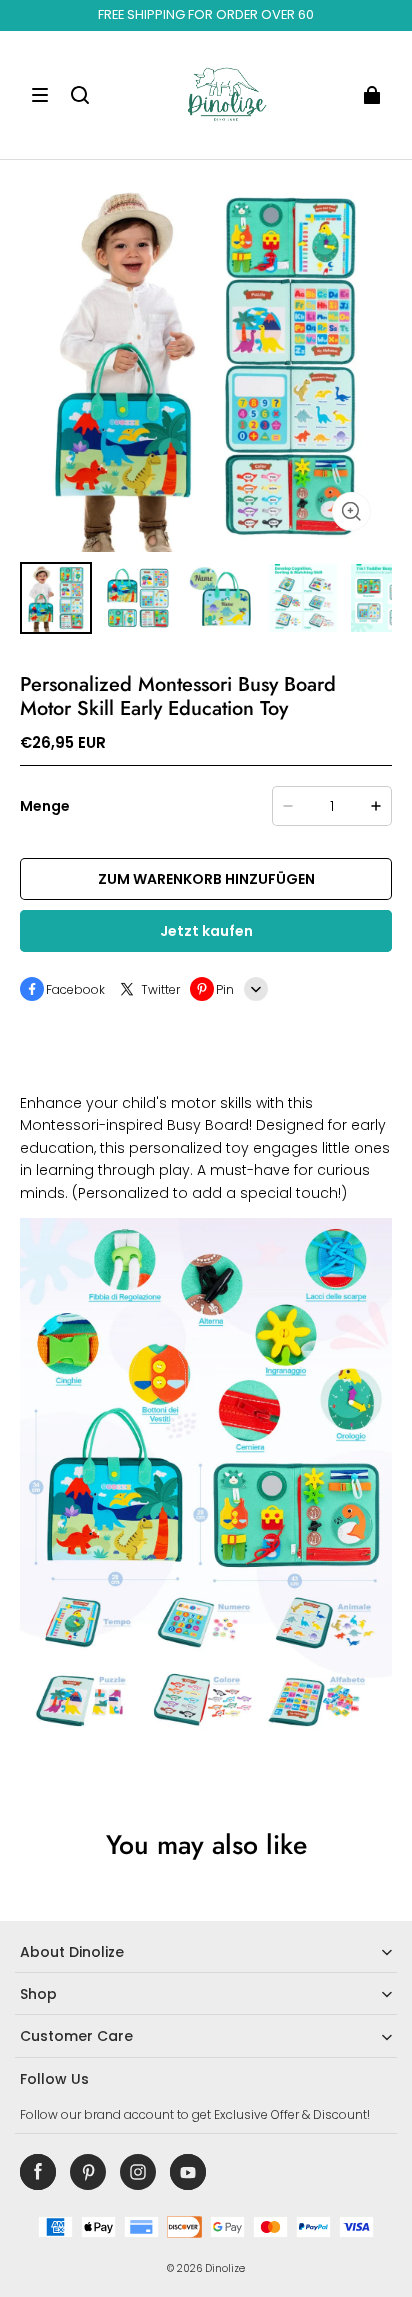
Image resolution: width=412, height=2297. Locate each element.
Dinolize (225, 2268)
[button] (40, 95)
